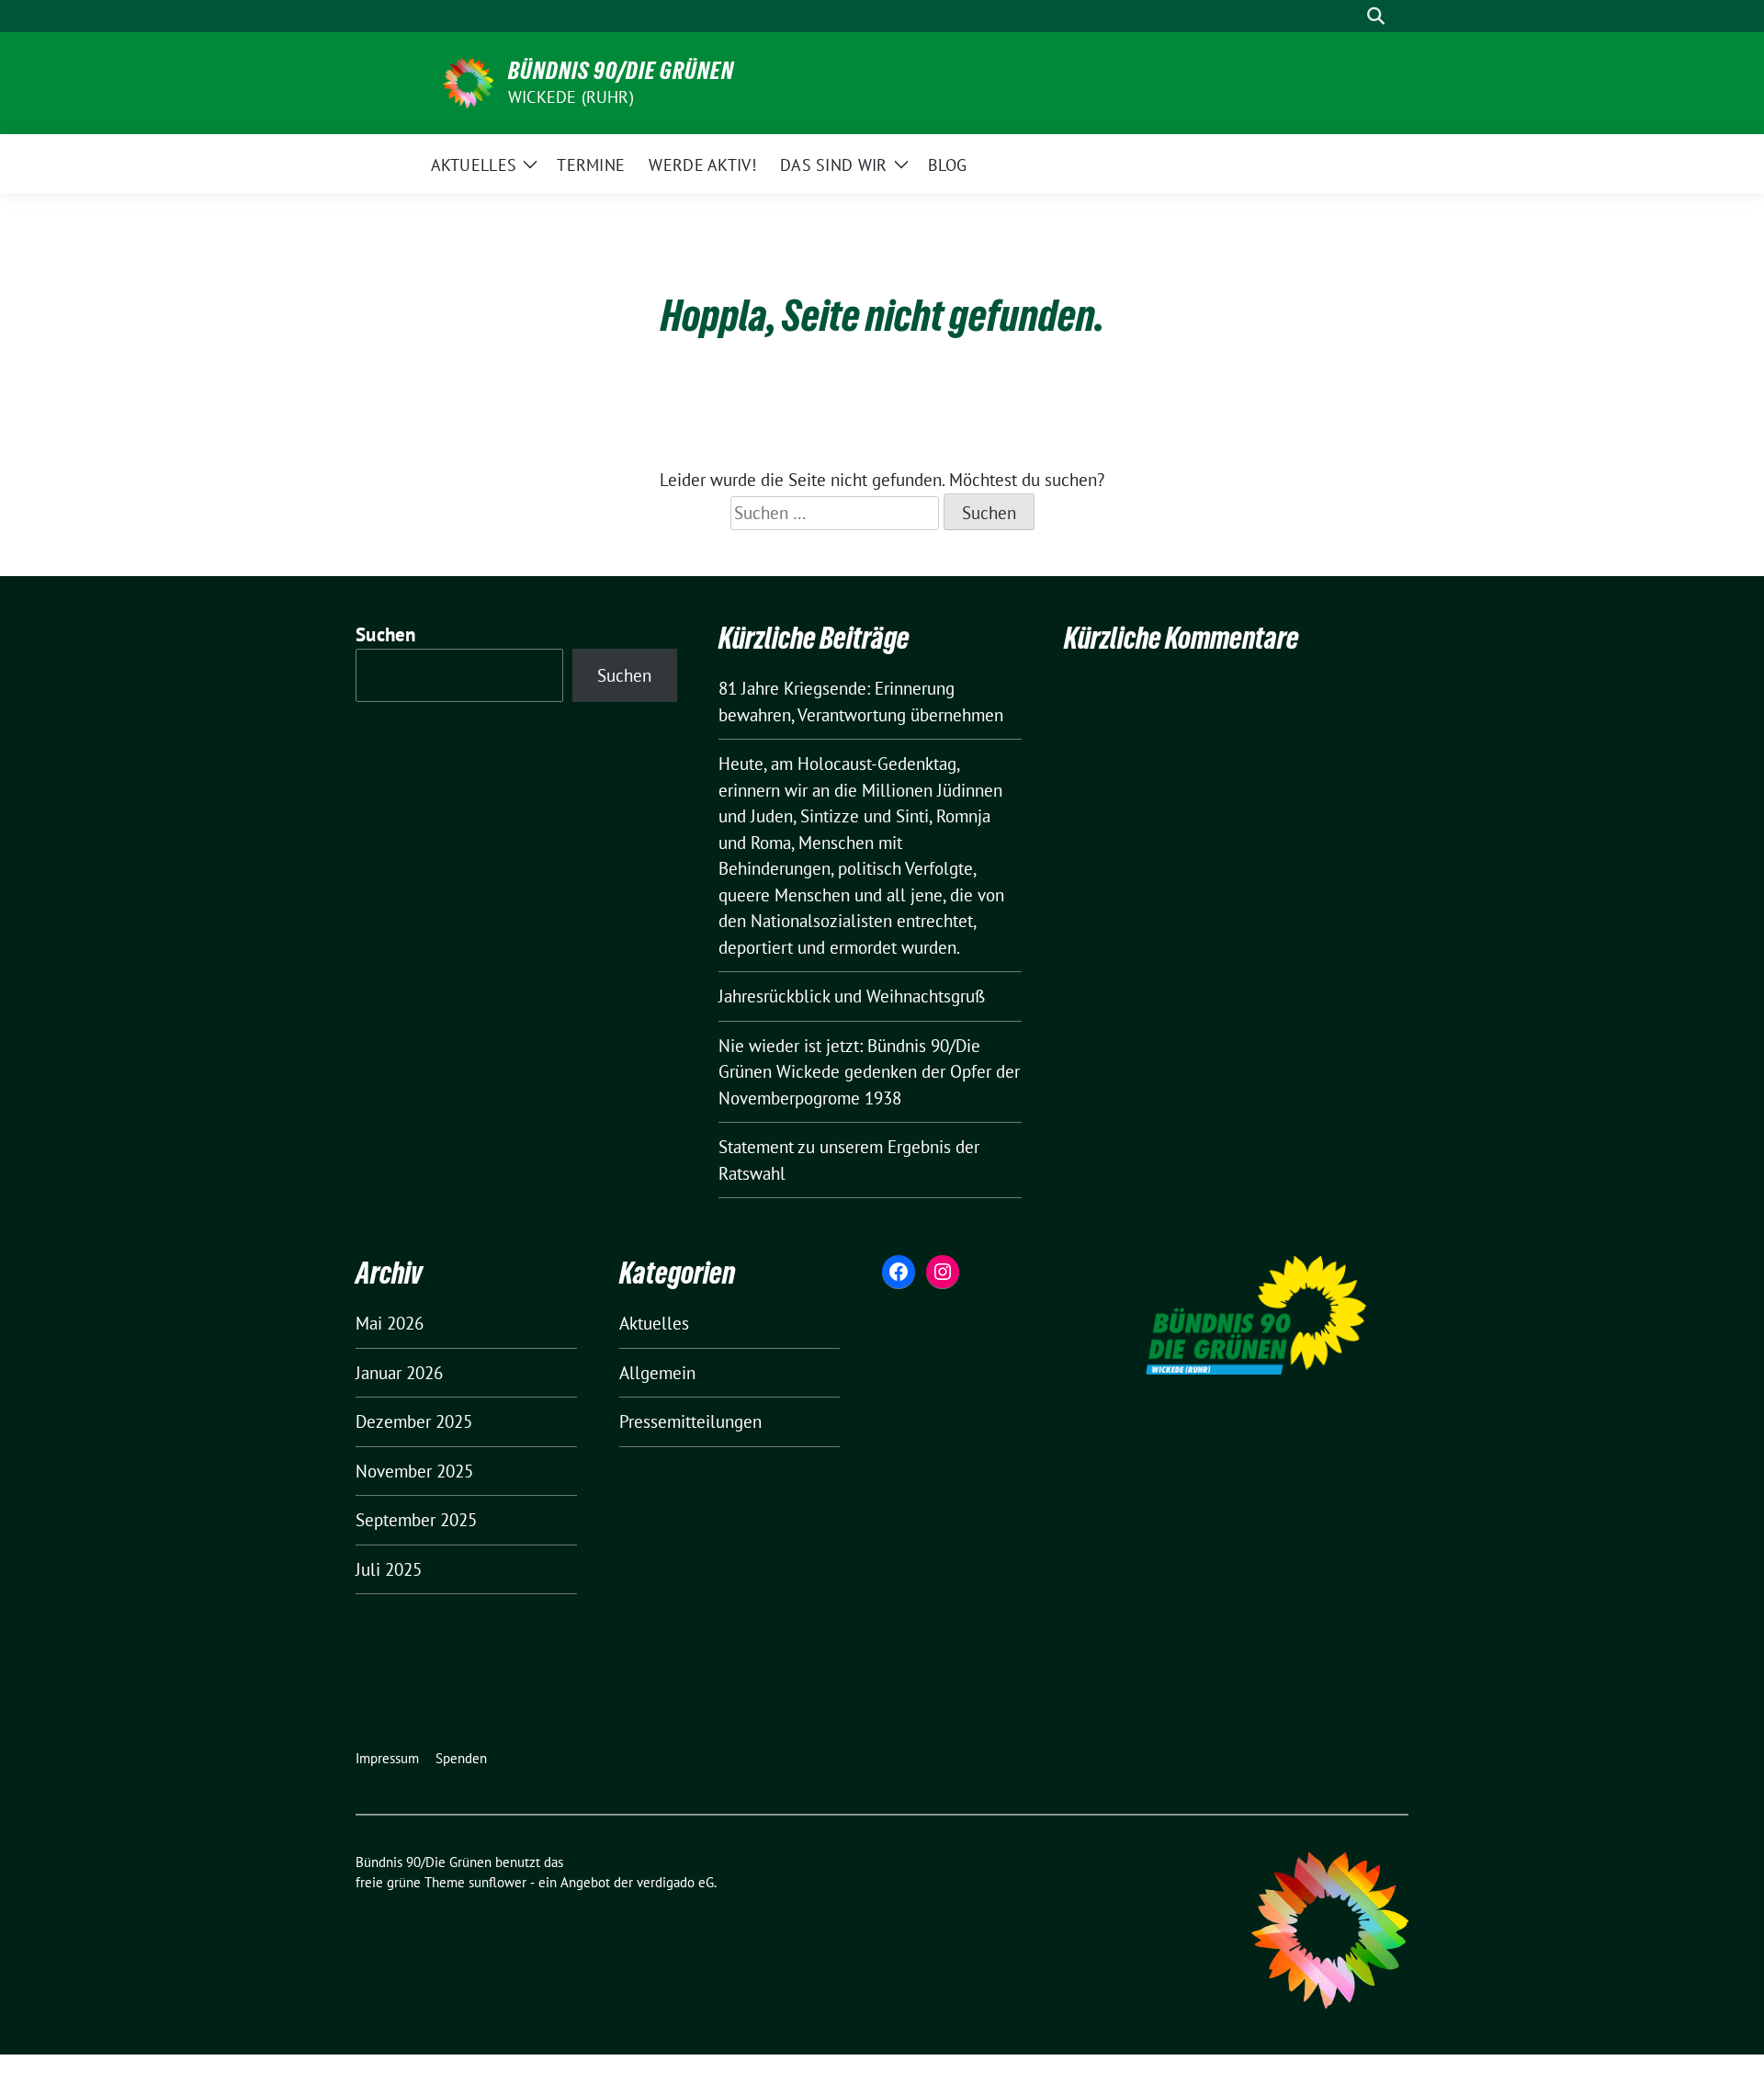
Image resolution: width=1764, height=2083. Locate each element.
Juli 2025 (389, 1569)
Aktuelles (654, 1323)
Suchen (386, 634)
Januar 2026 (399, 1373)
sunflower (498, 1882)
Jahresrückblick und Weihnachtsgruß (852, 996)
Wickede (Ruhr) (571, 97)
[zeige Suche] (1376, 16)
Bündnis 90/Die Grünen (621, 71)
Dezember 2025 (414, 1421)
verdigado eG (675, 1882)
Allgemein (657, 1373)
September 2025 (416, 1520)
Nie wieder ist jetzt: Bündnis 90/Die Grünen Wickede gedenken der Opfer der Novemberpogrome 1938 (869, 1072)
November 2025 (414, 1471)
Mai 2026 (390, 1323)
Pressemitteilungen (690, 1421)
